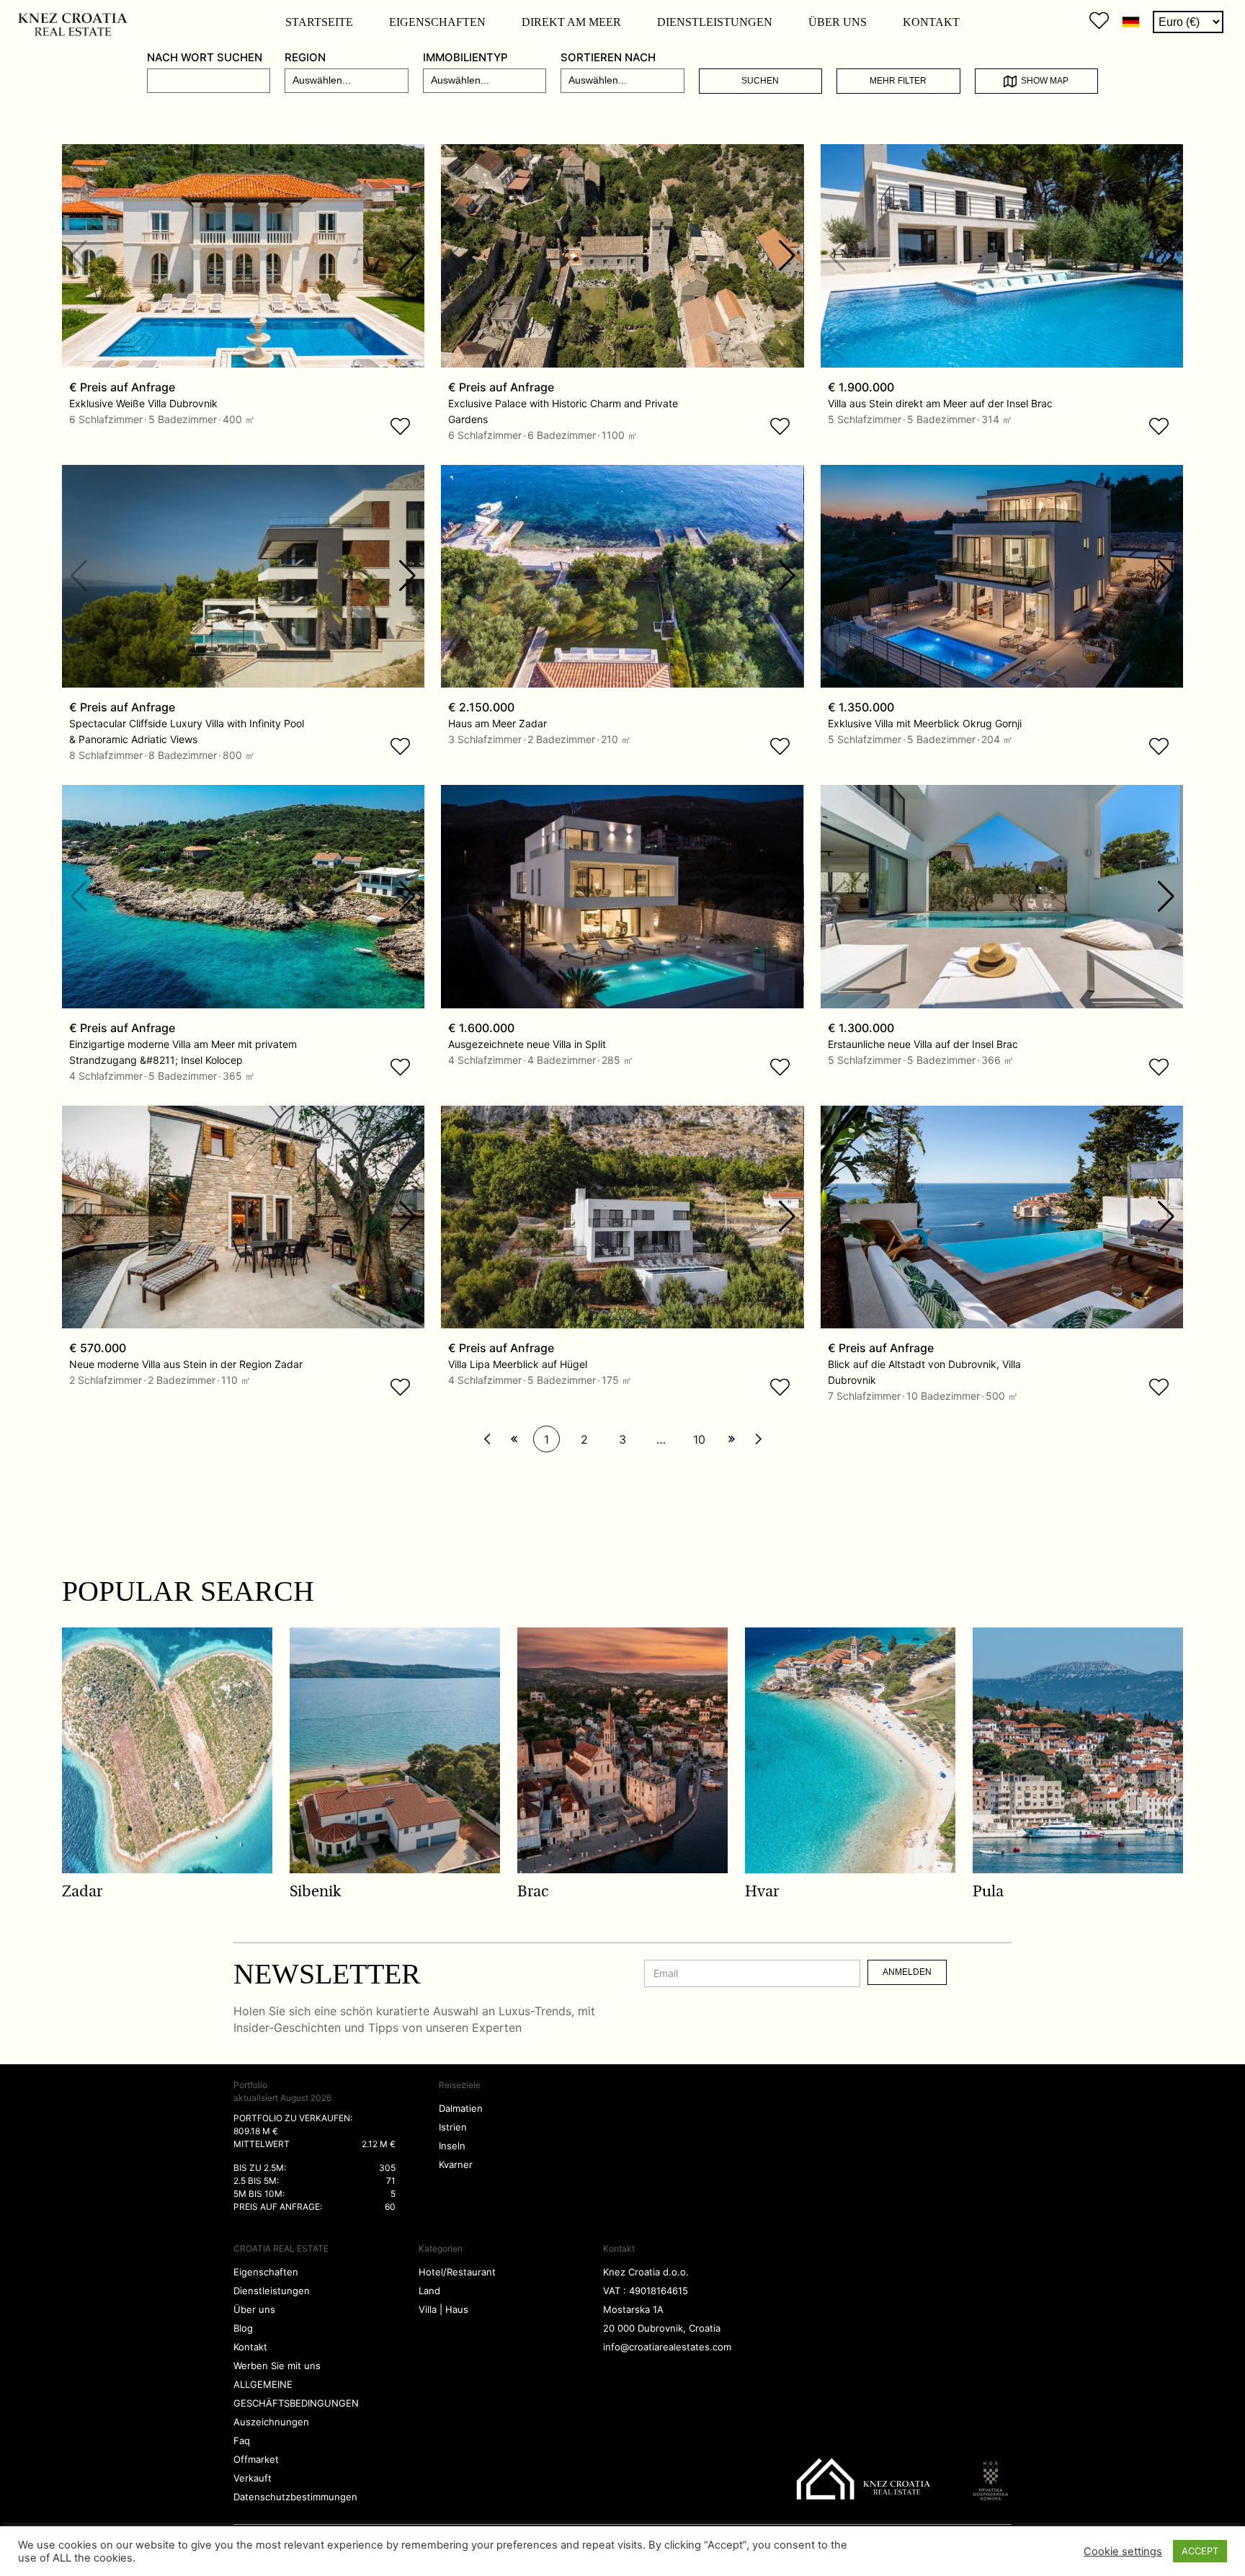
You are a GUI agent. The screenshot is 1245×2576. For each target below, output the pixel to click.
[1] (487, 1439)
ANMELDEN (907, 1972)
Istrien (453, 2127)
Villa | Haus (443, 2309)
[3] (514, 1439)
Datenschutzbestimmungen (295, 2497)
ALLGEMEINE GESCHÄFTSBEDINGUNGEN (296, 2394)
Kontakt (931, 22)
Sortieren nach (608, 57)
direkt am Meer (571, 22)
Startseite (319, 22)
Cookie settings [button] (1123, 2551)
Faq (242, 2440)
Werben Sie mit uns (277, 2366)
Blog (243, 2328)
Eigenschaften (437, 22)
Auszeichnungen (271, 2422)
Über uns (838, 22)
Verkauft (253, 2478)
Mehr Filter (898, 81)
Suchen (760, 81)
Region (305, 57)
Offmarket (256, 2459)
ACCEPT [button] (1200, 2551)
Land (429, 2291)
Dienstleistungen (715, 22)
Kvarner (456, 2164)
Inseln (452, 2146)
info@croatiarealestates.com (667, 2347)
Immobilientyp (465, 57)
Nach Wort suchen (205, 57)
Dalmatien (461, 2108)
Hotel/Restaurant (457, 2272)
